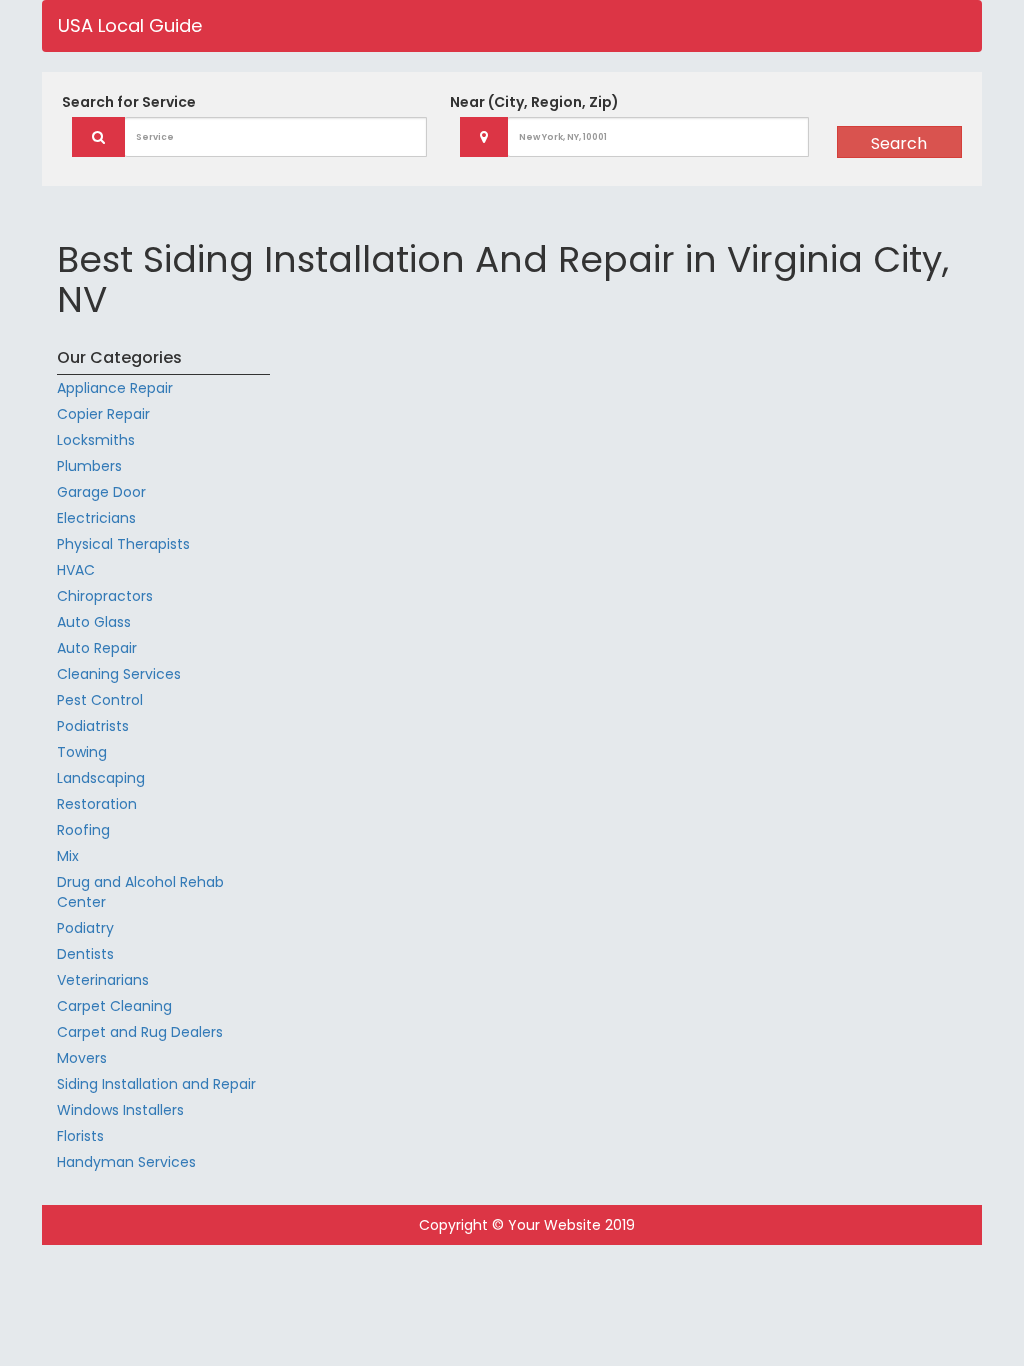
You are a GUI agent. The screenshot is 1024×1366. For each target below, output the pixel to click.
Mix (68, 856)
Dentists (85, 954)
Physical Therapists (123, 544)
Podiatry (85, 928)
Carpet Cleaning (114, 1006)
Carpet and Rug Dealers (140, 1032)
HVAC (76, 570)
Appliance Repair (115, 388)
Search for (129, 102)
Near (534, 102)
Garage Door (101, 492)
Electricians (96, 518)
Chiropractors (105, 596)
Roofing (83, 830)
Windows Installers (120, 1110)
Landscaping (101, 778)
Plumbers (89, 466)
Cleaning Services (119, 674)
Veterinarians (103, 980)
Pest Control (100, 700)
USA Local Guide (130, 25)
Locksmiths (96, 440)
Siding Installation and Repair (156, 1084)
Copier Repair (103, 414)
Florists (80, 1136)
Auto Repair (97, 648)
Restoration (97, 804)
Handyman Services (126, 1162)
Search (899, 143)
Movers (82, 1058)
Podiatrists (93, 726)
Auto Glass (94, 622)
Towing (82, 752)
